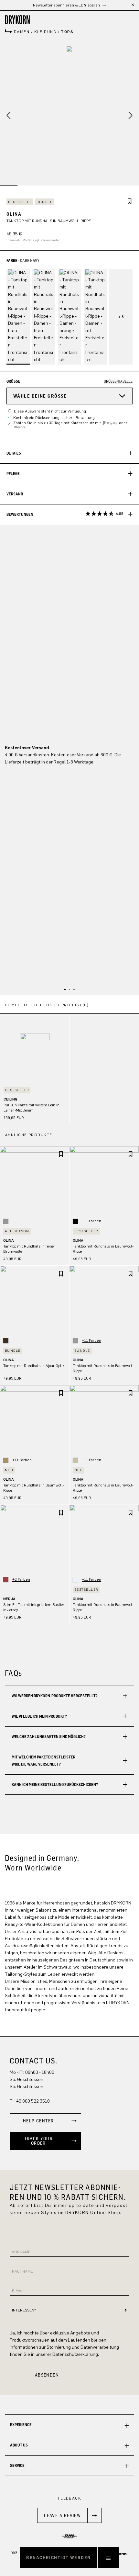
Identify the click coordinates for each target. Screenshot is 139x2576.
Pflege (13, 474)
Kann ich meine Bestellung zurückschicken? (55, 1785)
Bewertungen (65, 514)
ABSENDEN (47, 2375)
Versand (15, 494)
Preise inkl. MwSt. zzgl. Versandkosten (33, 240)
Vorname (21, 2252)
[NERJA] (35, 1539)
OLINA (9, 1240)
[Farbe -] (121, 317)
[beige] (75, 1460)
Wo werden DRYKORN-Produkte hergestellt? (55, 1696)
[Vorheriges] (6, 116)
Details (14, 453)
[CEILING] (35, 1048)
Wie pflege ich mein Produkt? (39, 1716)
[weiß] (75, 1580)
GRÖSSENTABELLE (118, 381)
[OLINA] (69, 116)
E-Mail (18, 2291)
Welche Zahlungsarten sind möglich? (49, 1737)
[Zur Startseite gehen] (69, 20)
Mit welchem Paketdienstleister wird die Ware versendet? (43, 1761)
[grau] (6, 1221)
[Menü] (108, 2558)
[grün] (6, 1460)
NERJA (9, 1599)
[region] (69, 1060)
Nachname (22, 2271)
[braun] (6, 1341)
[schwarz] (75, 1221)
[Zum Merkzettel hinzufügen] (130, 202)
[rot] (6, 1580)
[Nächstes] (133, 116)
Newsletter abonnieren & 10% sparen (67, 5)
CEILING (11, 1099)
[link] (45, 2121)
